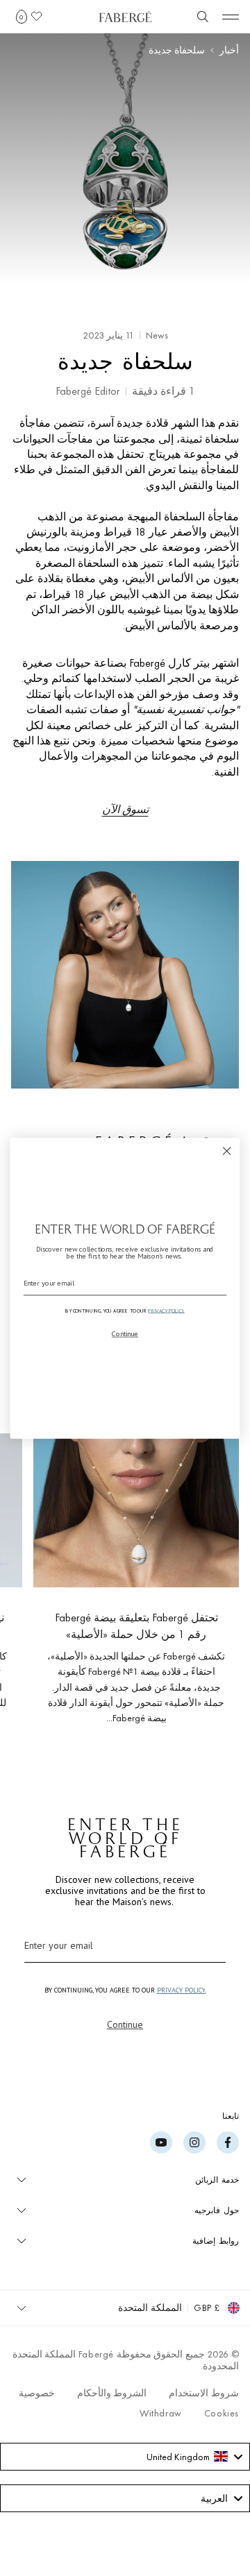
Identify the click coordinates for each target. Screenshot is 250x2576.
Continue (125, 2024)
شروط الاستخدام (204, 2393)
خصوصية (37, 2393)
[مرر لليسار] (206, 1583)
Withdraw (161, 2413)
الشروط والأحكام (112, 2393)
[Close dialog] (227, 1151)
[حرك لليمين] (33, 1583)
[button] (22, 17)
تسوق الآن (125, 809)
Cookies (222, 2413)
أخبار (229, 50)
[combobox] (125, 2457)
